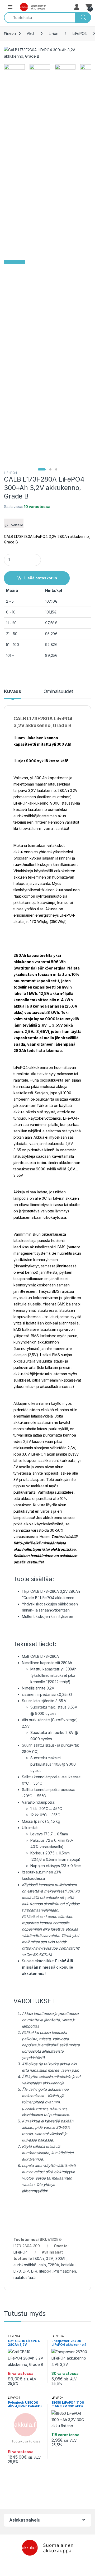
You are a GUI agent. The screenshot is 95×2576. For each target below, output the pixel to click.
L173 (17, 2271)
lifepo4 (45, 2271)
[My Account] (77, 7)
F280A (53, 2265)
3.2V (50, 2258)
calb (42, 2265)
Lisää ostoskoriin (41, 578)
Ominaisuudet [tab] (58, 692)
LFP (26, 2271)
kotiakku (68, 2265)
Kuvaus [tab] (13, 692)
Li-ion (53, 33)
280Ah (38, 2258)
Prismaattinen (65, 2271)
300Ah (61, 2258)
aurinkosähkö (25, 2265)
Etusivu (10, 33)
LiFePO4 (80, 33)
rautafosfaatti (25, 2277)
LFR (34, 2271)
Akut (31, 33)
